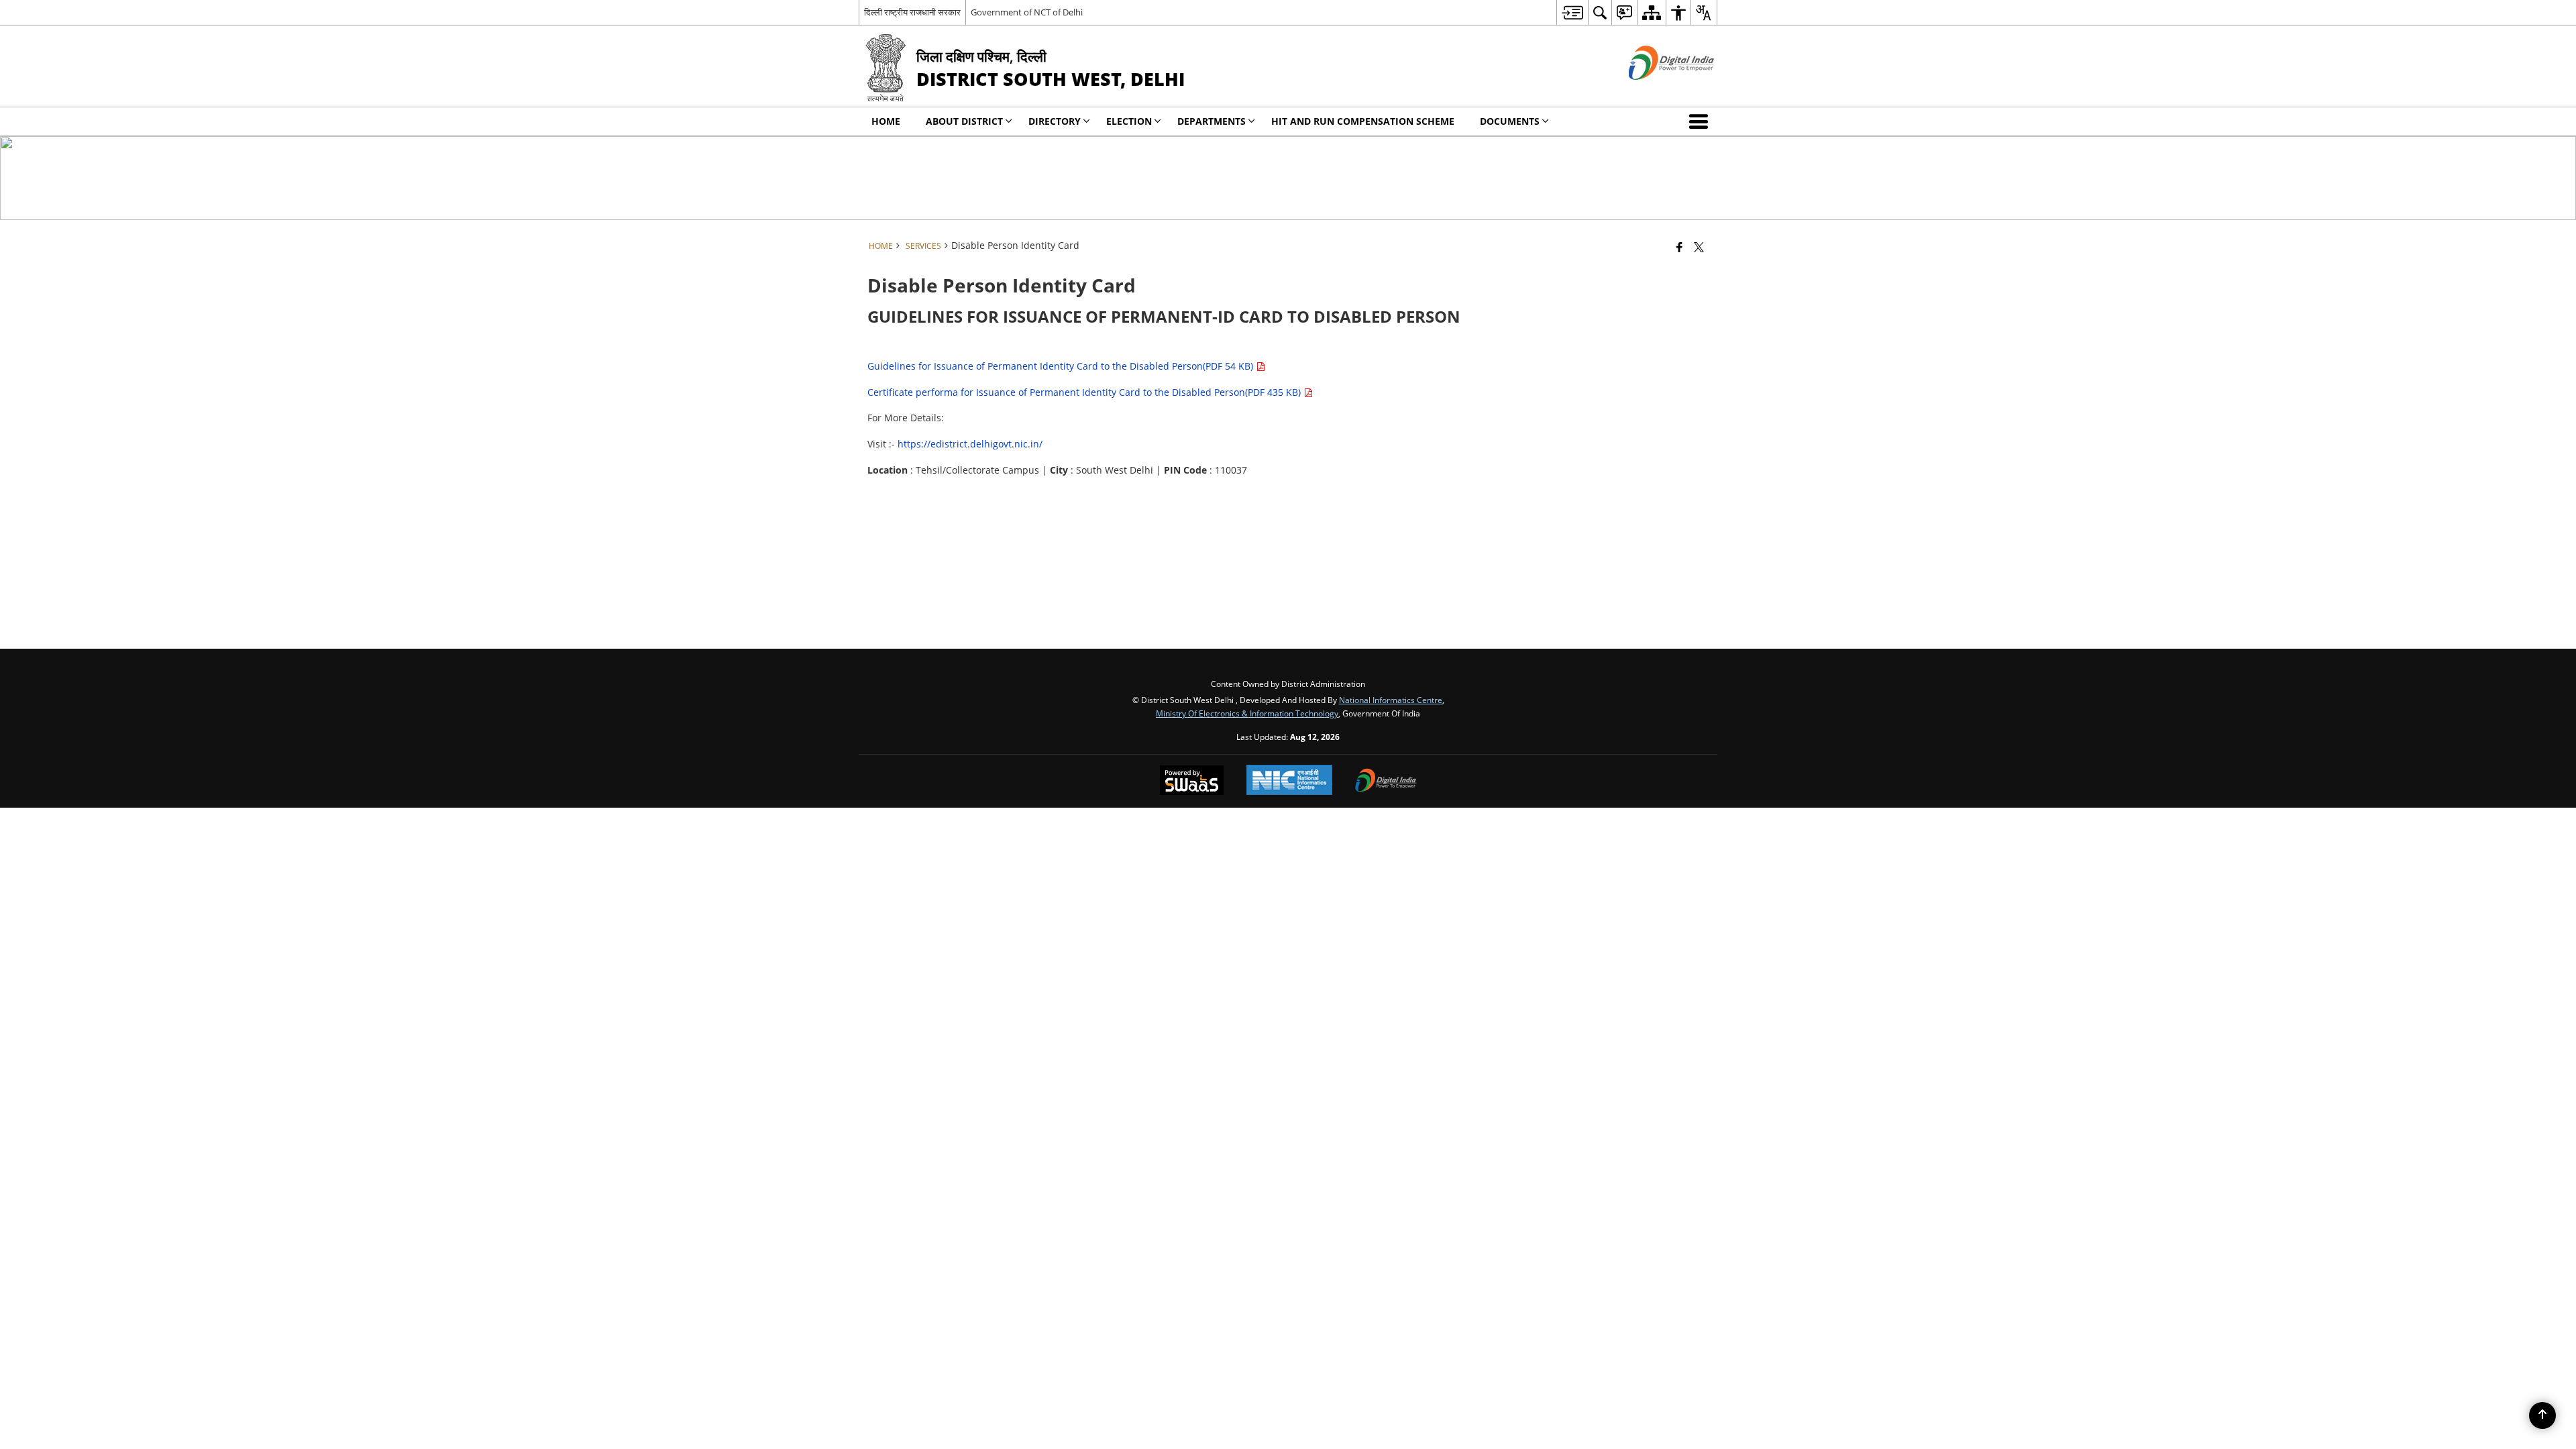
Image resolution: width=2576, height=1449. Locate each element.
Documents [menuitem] (1510, 121)
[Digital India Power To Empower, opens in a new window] (1386, 782)
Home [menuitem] (886, 121)
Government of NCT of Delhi (1027, 12)
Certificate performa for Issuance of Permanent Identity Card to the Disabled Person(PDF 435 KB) (1085, 392)
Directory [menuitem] (1055, 121)
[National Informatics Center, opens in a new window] (1289, 781)
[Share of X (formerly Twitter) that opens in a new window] (1699, 247)
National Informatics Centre (1391, 700)
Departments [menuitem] (1212, 121)
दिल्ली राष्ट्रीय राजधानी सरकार (912, 12)
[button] (1701, 121)
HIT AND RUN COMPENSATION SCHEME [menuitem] (1363, 121)
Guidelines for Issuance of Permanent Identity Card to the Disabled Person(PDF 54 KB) (1062, 366)
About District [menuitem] (964, 121)
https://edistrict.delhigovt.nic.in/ (970, 444)
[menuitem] (1572, 12)
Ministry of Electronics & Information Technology (1247, 713)
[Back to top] (2542, 1415)
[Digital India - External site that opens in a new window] (1655, 91)
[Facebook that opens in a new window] (1679, 247)
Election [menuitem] (1129, 121)
